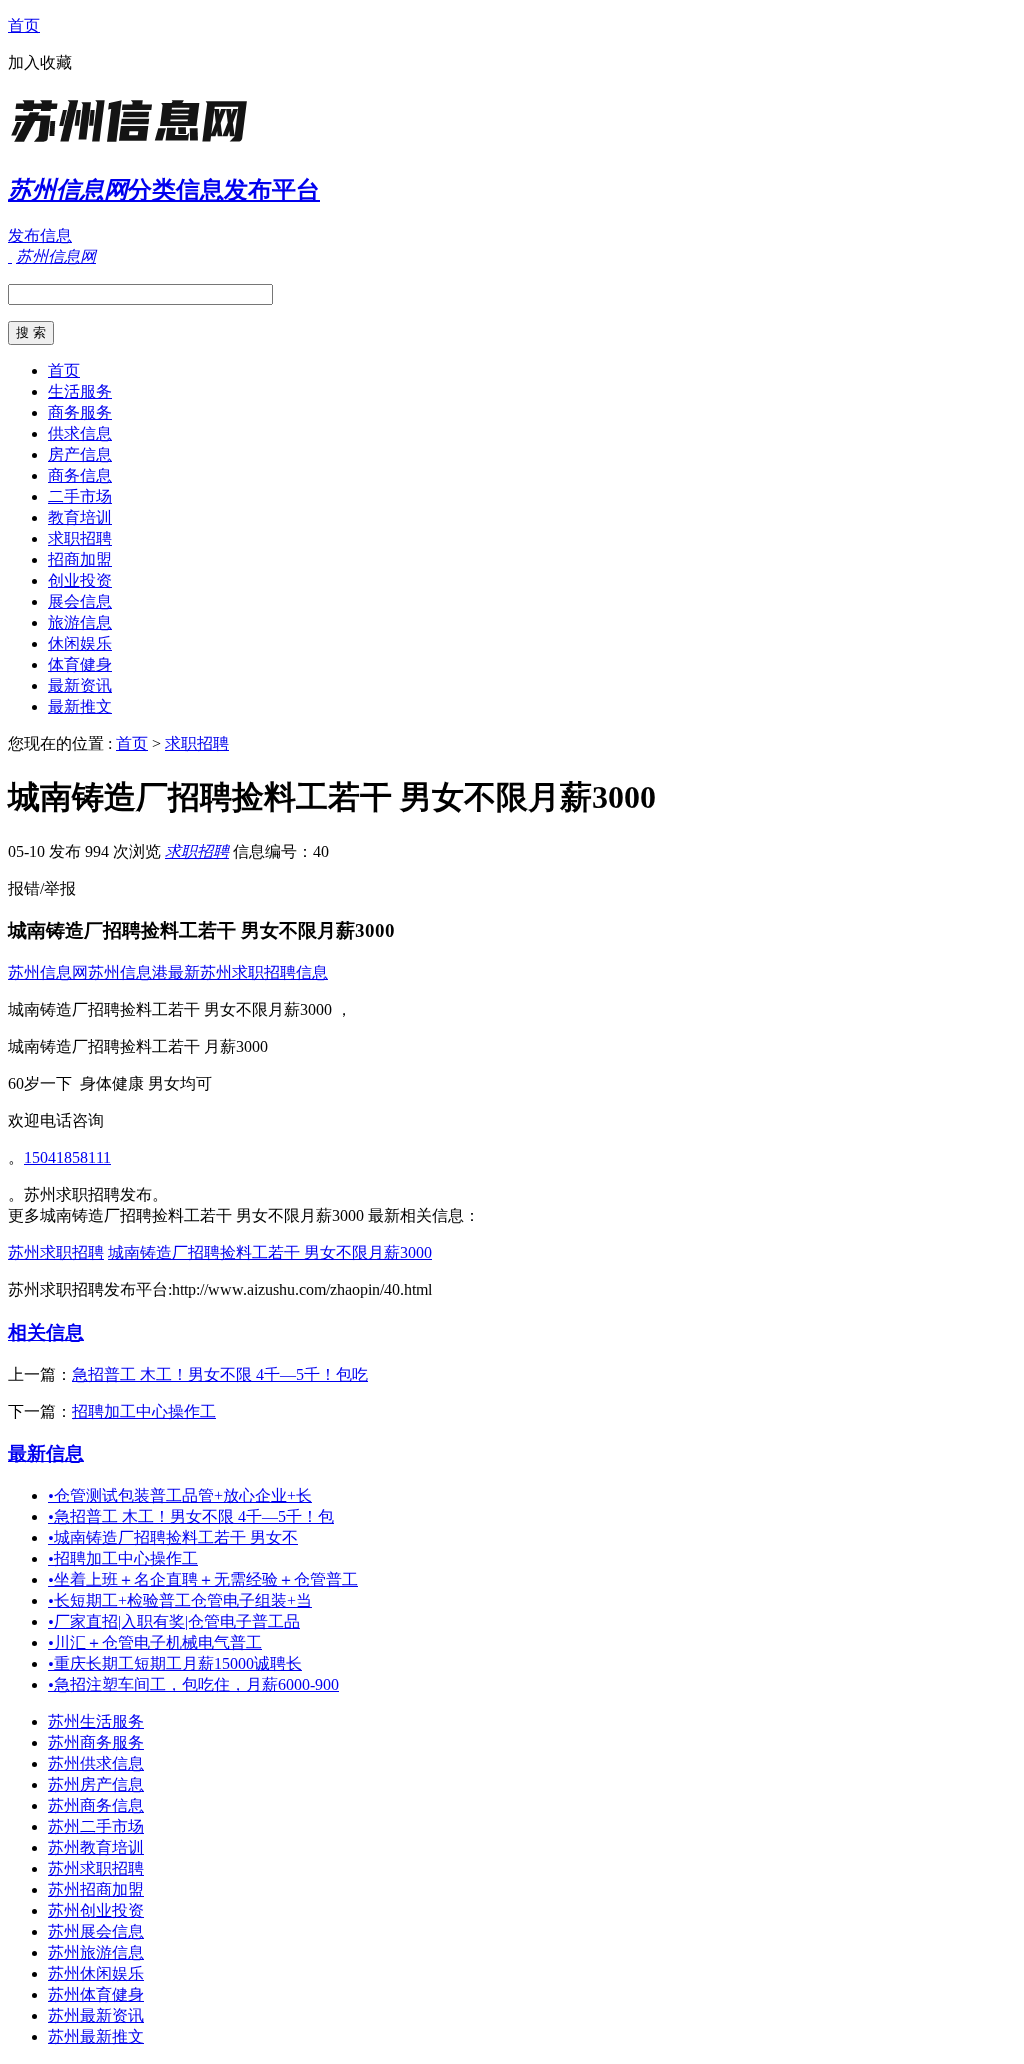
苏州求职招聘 (56, 1252)
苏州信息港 (128, 972)
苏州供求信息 (96, 1763)
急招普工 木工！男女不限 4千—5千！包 (191, 1516)
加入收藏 (40, 62)
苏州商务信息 (96, 1805)
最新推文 (80, 706)
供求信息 (80, 433)
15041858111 (67, 1157)
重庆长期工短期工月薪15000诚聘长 (175, 1663)
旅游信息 (80, 622)
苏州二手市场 (96, 1826)
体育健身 (80, 664)
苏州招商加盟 (96, 1889)
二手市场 (80, 496)
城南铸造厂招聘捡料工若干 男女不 (173, 1537)
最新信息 (46, 1453)
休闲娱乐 (80, 643)
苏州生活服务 (96, 1721)
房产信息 (80, 454)
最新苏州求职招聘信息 (248, 972)
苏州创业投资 (96, 1910)
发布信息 (40, 235)
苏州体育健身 (96, 1994)
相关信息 (46, 1332)
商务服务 (80, 412)
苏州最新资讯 (96, 2015)
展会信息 (80, 601)
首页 (24, 25)
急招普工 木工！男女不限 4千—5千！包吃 (220, 1374)
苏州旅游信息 (96, 1952)
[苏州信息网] (133, 144)
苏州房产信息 (96, 1784)
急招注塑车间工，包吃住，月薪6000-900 (193, 1684)
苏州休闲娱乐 (96, 1973)
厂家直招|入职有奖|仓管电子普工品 (174, 1621)
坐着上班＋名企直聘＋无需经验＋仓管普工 (203, 1579)
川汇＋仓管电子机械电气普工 (155, 1642)
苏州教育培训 (96, 1847)
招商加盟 (80, 559)
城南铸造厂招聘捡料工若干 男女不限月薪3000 (270, 1252)
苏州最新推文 (96, 2036)
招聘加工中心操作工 (144, 1411)
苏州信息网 (48, 972)
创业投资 (80, 580)
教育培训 (80, 517)
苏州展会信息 (96, 1931)
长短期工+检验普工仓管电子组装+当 (180, 1600)
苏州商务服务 (96, 1742)
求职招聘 (80, 538)
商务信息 (80, 475)
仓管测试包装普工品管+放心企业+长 (180, 1495)
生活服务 (80, 391)
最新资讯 (80, 685)
